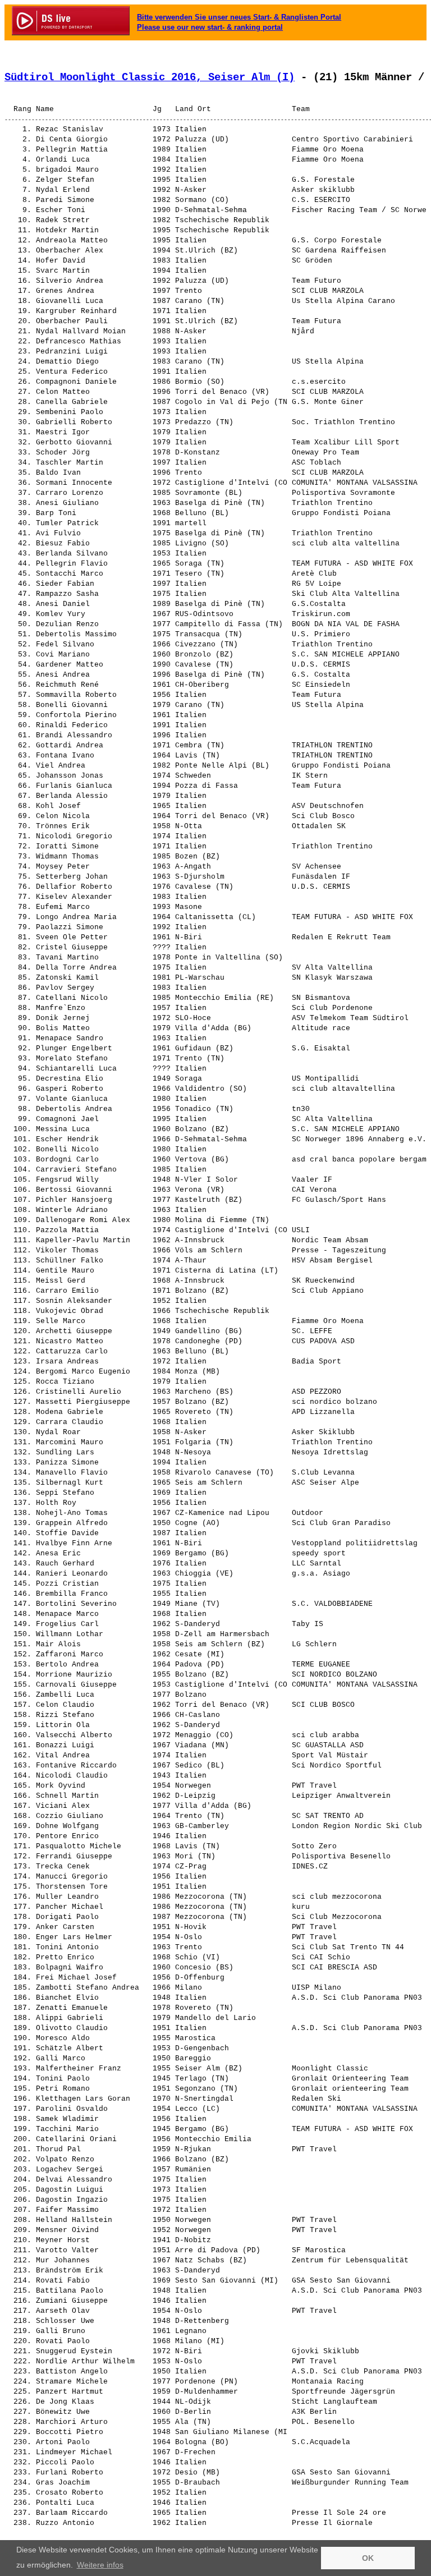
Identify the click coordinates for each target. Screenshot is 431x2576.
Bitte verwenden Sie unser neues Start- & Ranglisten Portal (239, 17)
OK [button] (368, 2558)
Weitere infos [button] (100, 2565)
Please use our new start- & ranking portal (210, 27)
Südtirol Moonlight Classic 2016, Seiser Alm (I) (150, 77)
